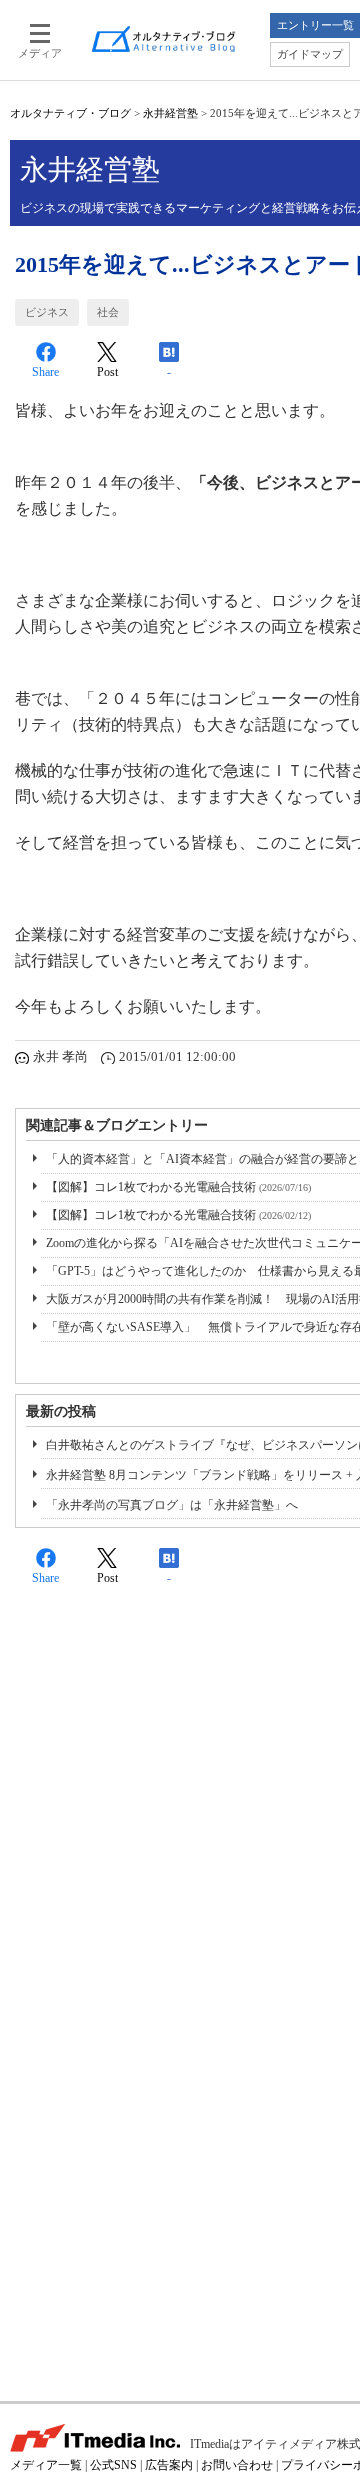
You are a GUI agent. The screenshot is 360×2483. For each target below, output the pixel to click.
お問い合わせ (237, 2465)
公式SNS (113, 2465)
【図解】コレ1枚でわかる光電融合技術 (178, 1187)
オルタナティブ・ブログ (70, 113)
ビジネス (47, 312)
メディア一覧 (46, 2465)
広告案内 (169, 2465)
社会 (108, 312)
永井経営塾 (170, 113)
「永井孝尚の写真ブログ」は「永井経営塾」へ (172, 1505)
